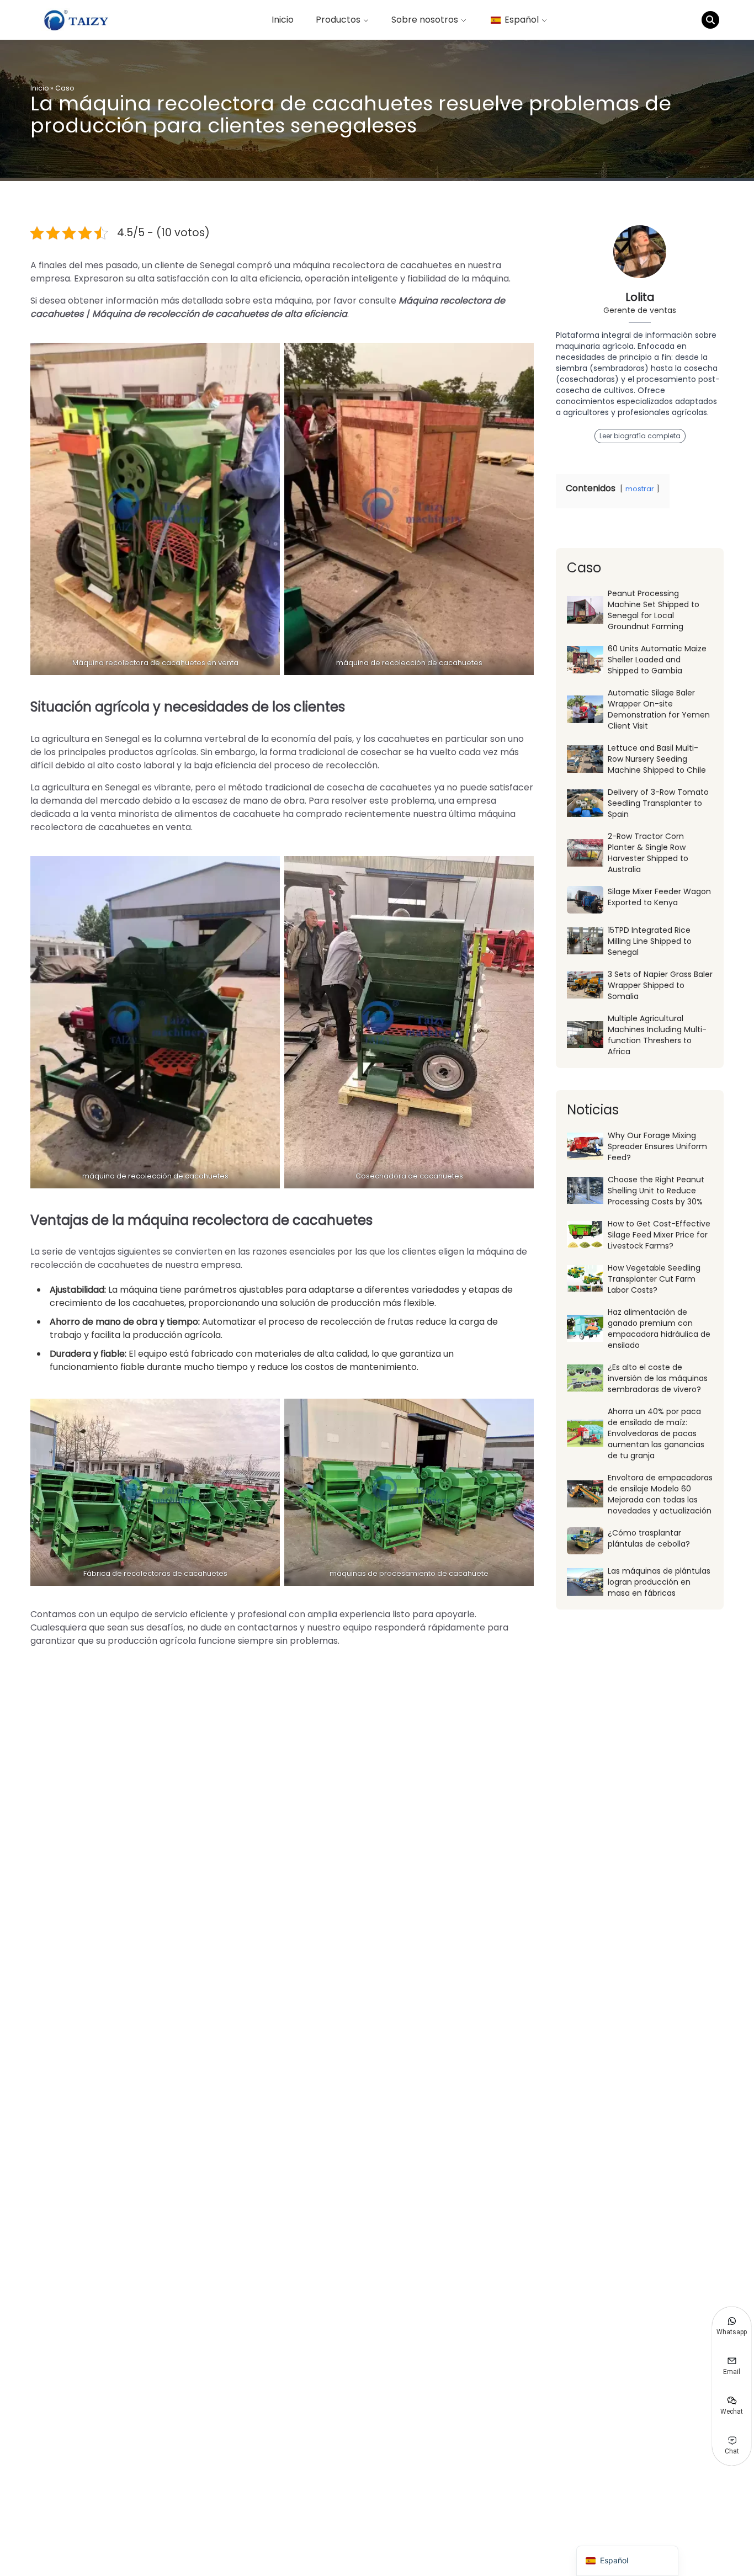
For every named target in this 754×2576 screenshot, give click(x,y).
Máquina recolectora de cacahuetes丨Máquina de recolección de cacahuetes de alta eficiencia (268, 307)
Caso (65, 88)
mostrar (640, 489)
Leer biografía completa (640, 436)
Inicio (283, 20)
